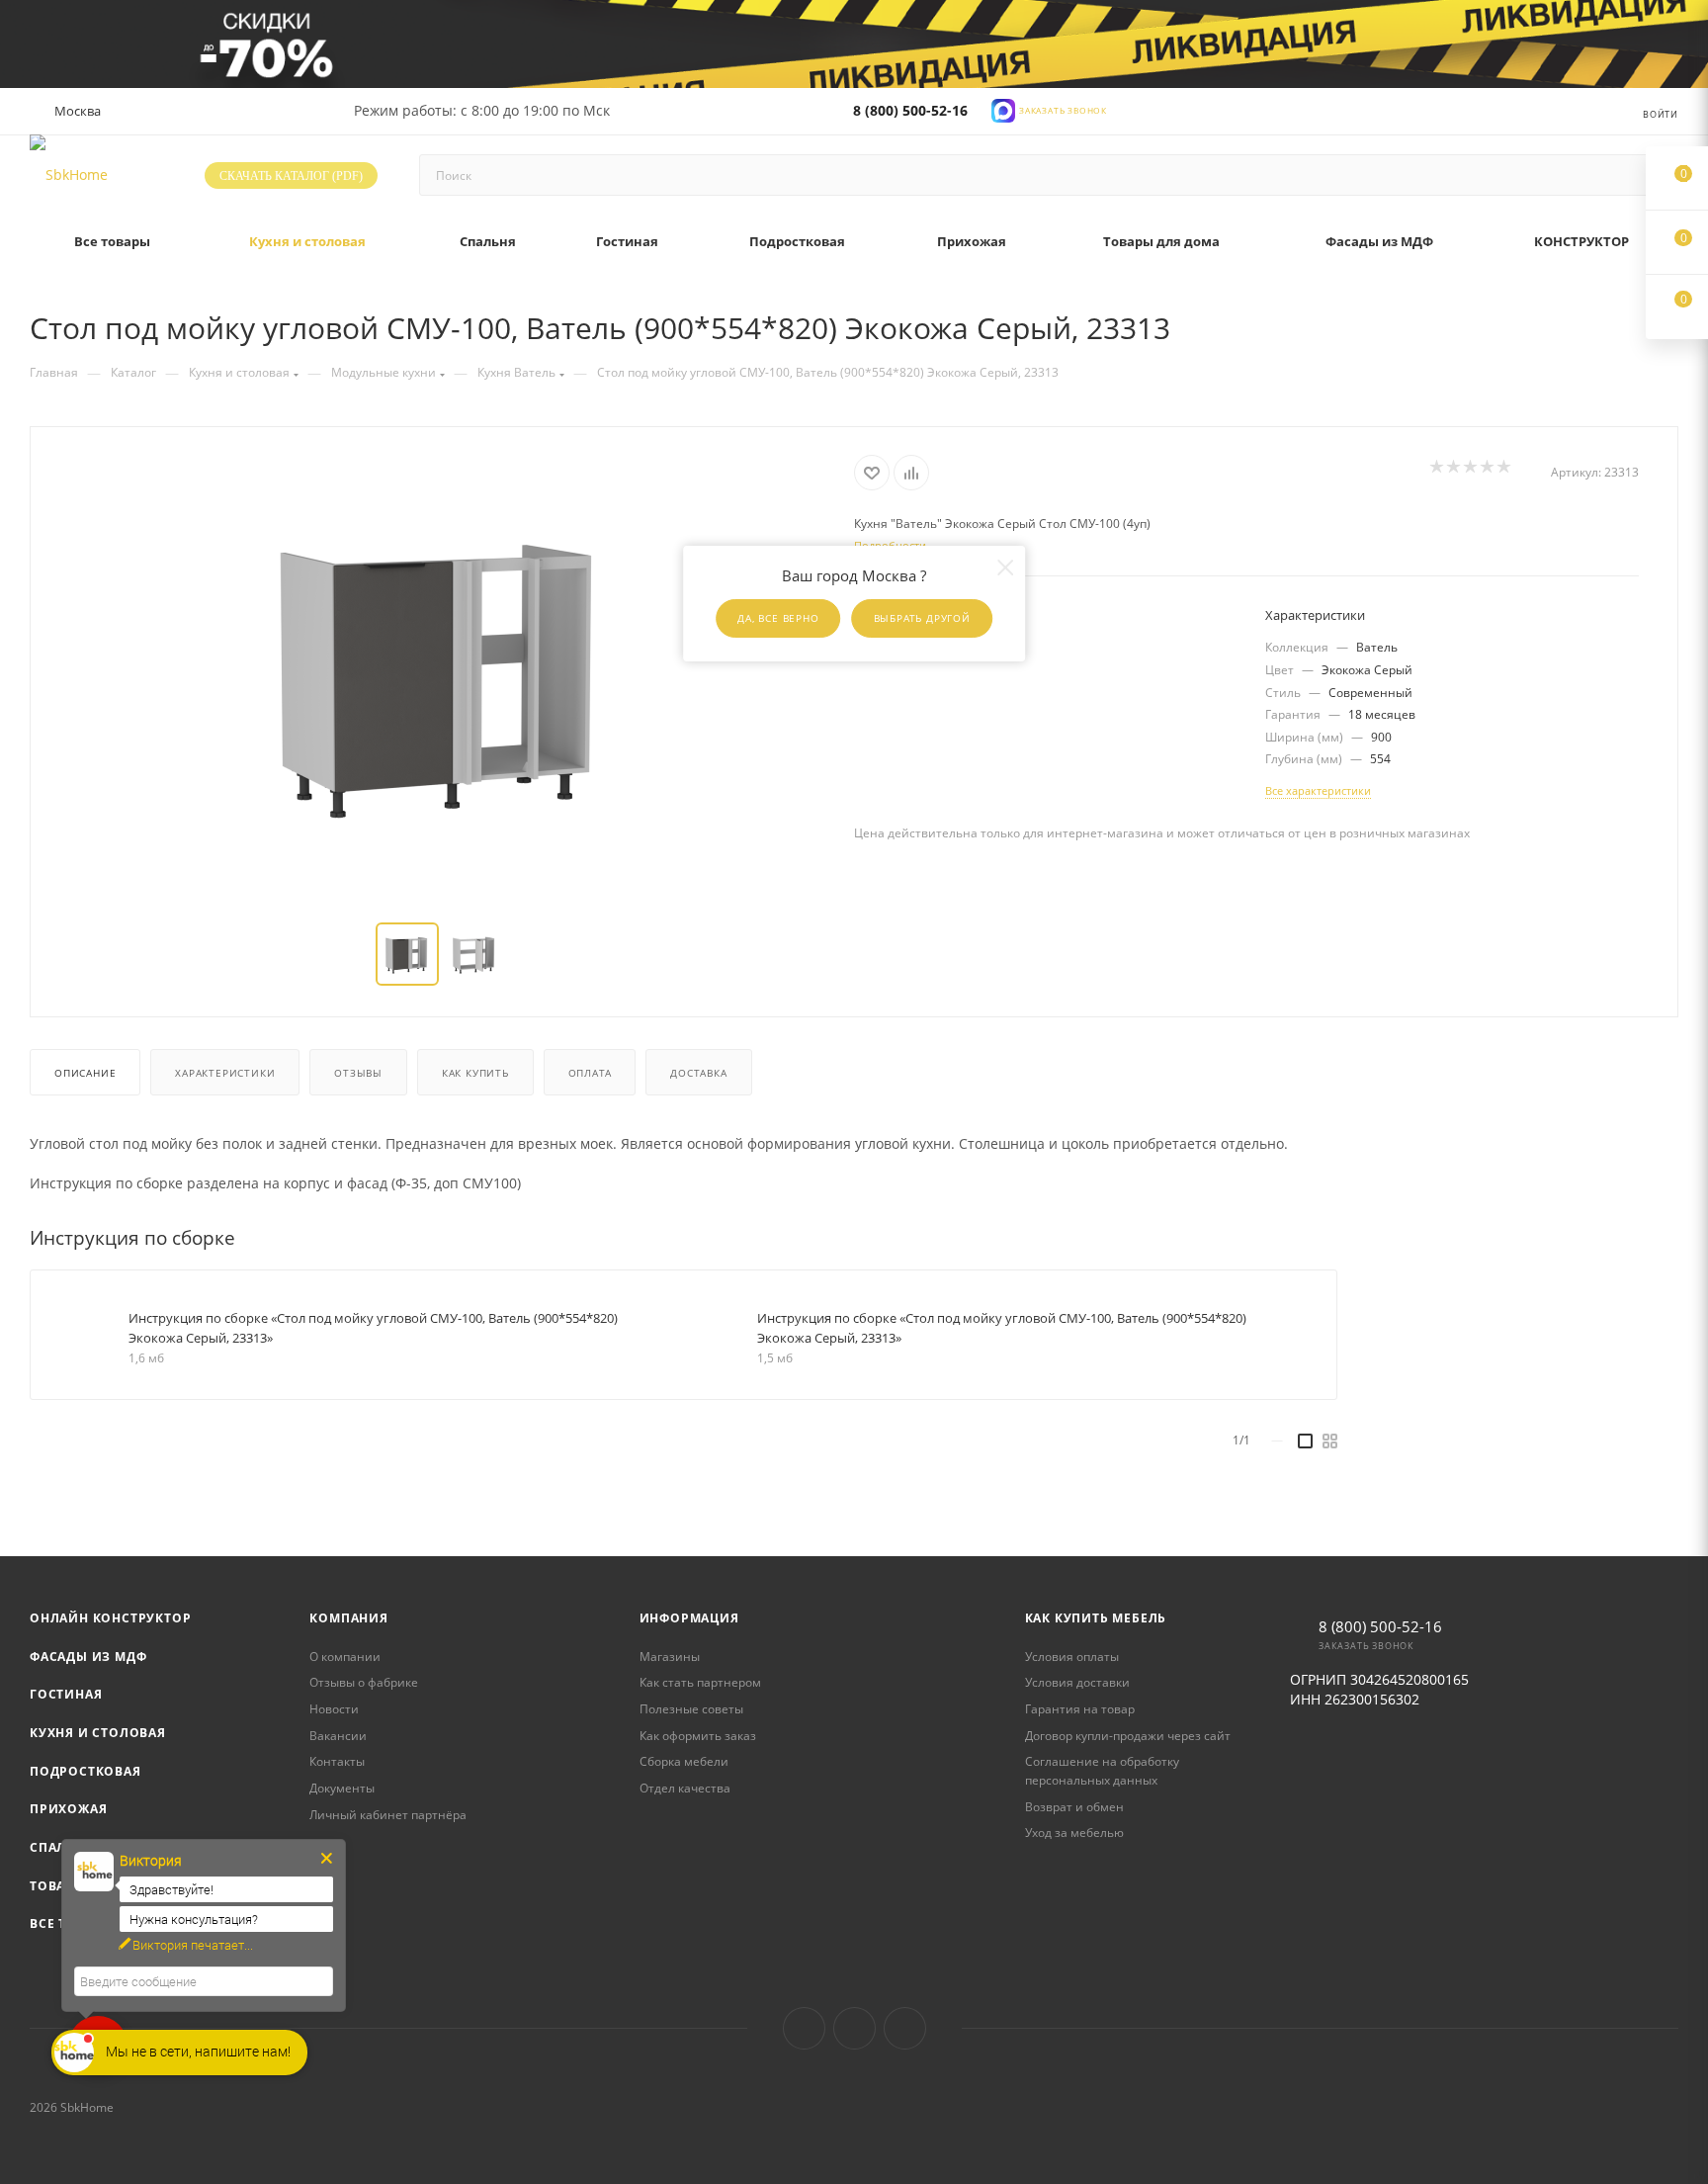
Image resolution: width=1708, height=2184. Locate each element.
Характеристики (225, 1073)
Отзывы (358, 1073)
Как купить (475, 1073)
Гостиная (66, 1694)
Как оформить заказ (698, 1736)
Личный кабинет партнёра (388, 1815)
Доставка (698, 1073)
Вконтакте (804, 2028)
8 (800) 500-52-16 (910, 110)
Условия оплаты (1072, 1657)
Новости (334, 1709)
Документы (342, 1788)
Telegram (854, 2028)
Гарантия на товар (1080, 1709)
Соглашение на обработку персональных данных (1102, 1771)
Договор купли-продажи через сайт (1128, 1736)
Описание (85, 1073)
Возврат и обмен (1074, 1807)
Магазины (670, 1657)
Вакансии (338, 1736)
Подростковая (85, 1771)
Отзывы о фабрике (364, 1682)
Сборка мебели (684, 1761)
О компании (345, 1657)
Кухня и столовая (98, 1733)
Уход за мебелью (1074, 1833)
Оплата (590, 1073)
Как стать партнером (700, 1682)
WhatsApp (905, 2028)
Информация (689, 1618)
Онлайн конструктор (110, 1618)
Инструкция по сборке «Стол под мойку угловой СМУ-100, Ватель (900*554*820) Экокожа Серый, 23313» (373, 1328)
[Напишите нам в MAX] (1003, 109)
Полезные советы (691, 1709)
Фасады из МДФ (88, 1657)
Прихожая (68, 1809)
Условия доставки (1077, 1682)
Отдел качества (685, 1788)
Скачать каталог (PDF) (291, 176)
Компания (348, 1618)
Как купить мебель (1096, 1618)
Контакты (337, 1761)
